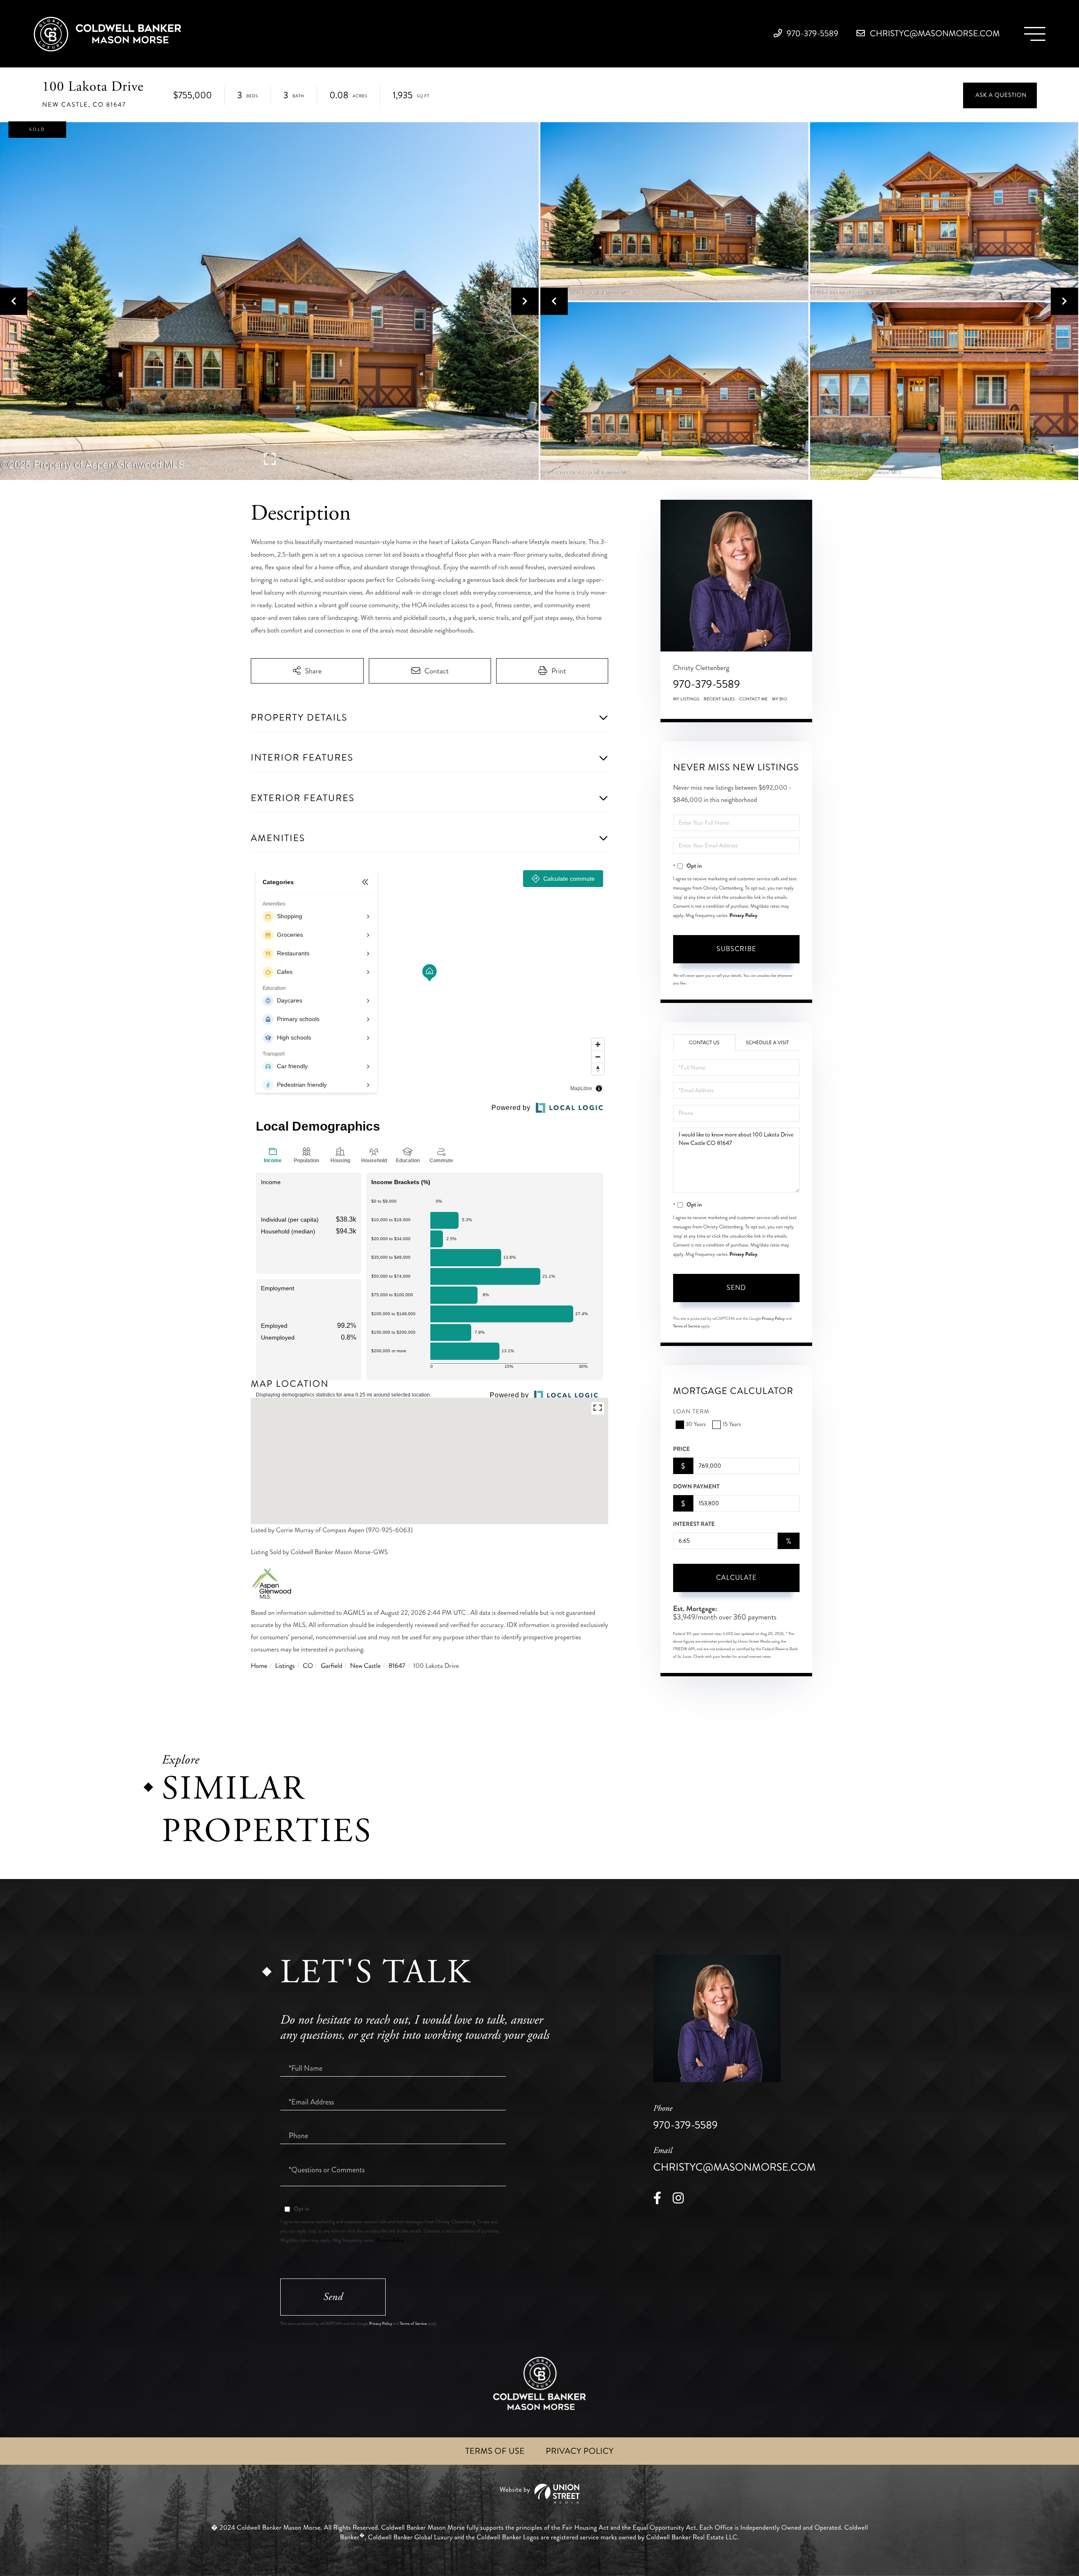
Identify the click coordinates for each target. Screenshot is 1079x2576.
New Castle (365, 1666)
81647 (397, 1666)
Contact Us (704, 1043)
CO (308, 1666)
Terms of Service (687, 1326)
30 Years (696, 1425)
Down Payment (696, 1487)
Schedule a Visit (768, 1043)
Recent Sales (719, 699)
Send (736, 1288)
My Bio (780, 699)
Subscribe (736, 949)
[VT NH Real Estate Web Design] (539, 2494)
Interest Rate (694, 1524)
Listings (285, 1666)
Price (682, 1449)
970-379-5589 (812, 34)
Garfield (331, 1666)
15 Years (731, 1425)
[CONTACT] (1000, 95)
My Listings (686, 699)
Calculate (736, 1577)
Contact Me (754, 699)
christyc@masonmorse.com (934, 34)
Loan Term (691, 1412)
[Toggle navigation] (1035, 34)
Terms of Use (495, 2451)
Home (259, 1666)
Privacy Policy (743, 915)
